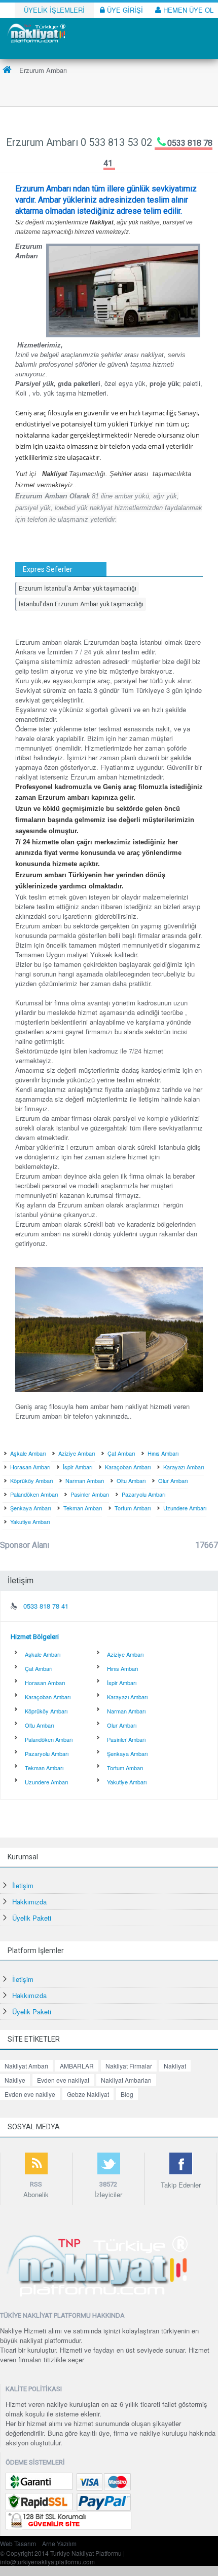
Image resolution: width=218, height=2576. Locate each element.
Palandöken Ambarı (34, 1494)
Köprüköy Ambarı (31, 1480)
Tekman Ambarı (83, 1508)
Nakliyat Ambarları (126, 2080)
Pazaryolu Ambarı (143, 1494)
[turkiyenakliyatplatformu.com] (35, 32)
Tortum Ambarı (133, 1508)
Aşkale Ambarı (28, 1453)
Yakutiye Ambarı (30, 1521)
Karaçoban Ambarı (128, 1467)
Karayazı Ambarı (184, 1467)
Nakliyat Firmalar (129, 2066)
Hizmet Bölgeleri (35, 1637)
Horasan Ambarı (30, 1467)
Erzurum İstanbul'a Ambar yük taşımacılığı (78, 589)
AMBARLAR (77, 2066)
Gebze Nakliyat (88, 2094)
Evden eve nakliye (30, 2094)
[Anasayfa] (7, 70)
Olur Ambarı (173, 1480)
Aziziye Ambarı (77, 1453)
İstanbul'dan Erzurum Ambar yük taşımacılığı (81, 604)
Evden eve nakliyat (63, 2080)
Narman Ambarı (85, 1480)
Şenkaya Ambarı (30, 1508)
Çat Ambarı (121, 1453)
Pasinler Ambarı (90, 1494)
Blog (127, 2094)
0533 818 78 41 (46, 1606)
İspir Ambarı (78, 1467)
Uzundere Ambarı (185, 1508)
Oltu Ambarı (131, 1480)
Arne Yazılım (59, 2543)
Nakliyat (175, 2066)
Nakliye (15, 2080)
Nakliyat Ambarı (26, 2066)
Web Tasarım (18, 2543)
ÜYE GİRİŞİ (124, 10)
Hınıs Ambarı (163, 1453)
